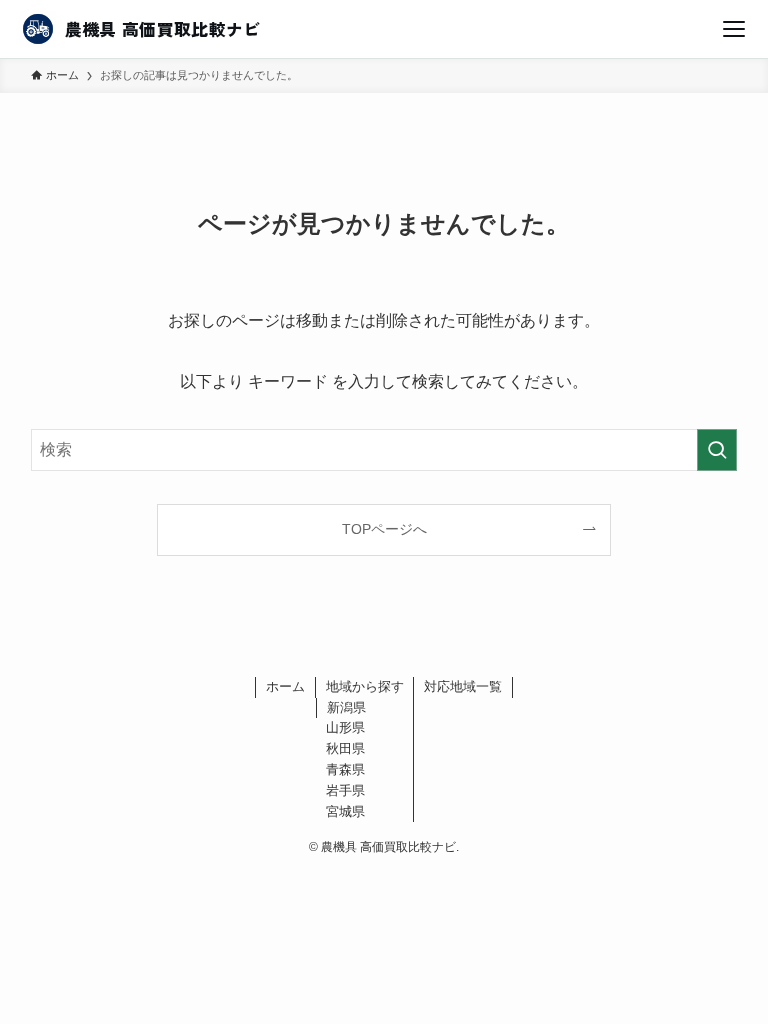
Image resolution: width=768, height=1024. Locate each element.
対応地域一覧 (463, 686)
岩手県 (345, 790)
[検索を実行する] (717, 450)
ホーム (285, 686)
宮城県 (345, 811)
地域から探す (365, 686)
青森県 (345, 769)
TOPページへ (384, 529)
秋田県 (345, 748)
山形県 (345, 727)
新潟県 (346, 707)
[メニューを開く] (734, 29)
